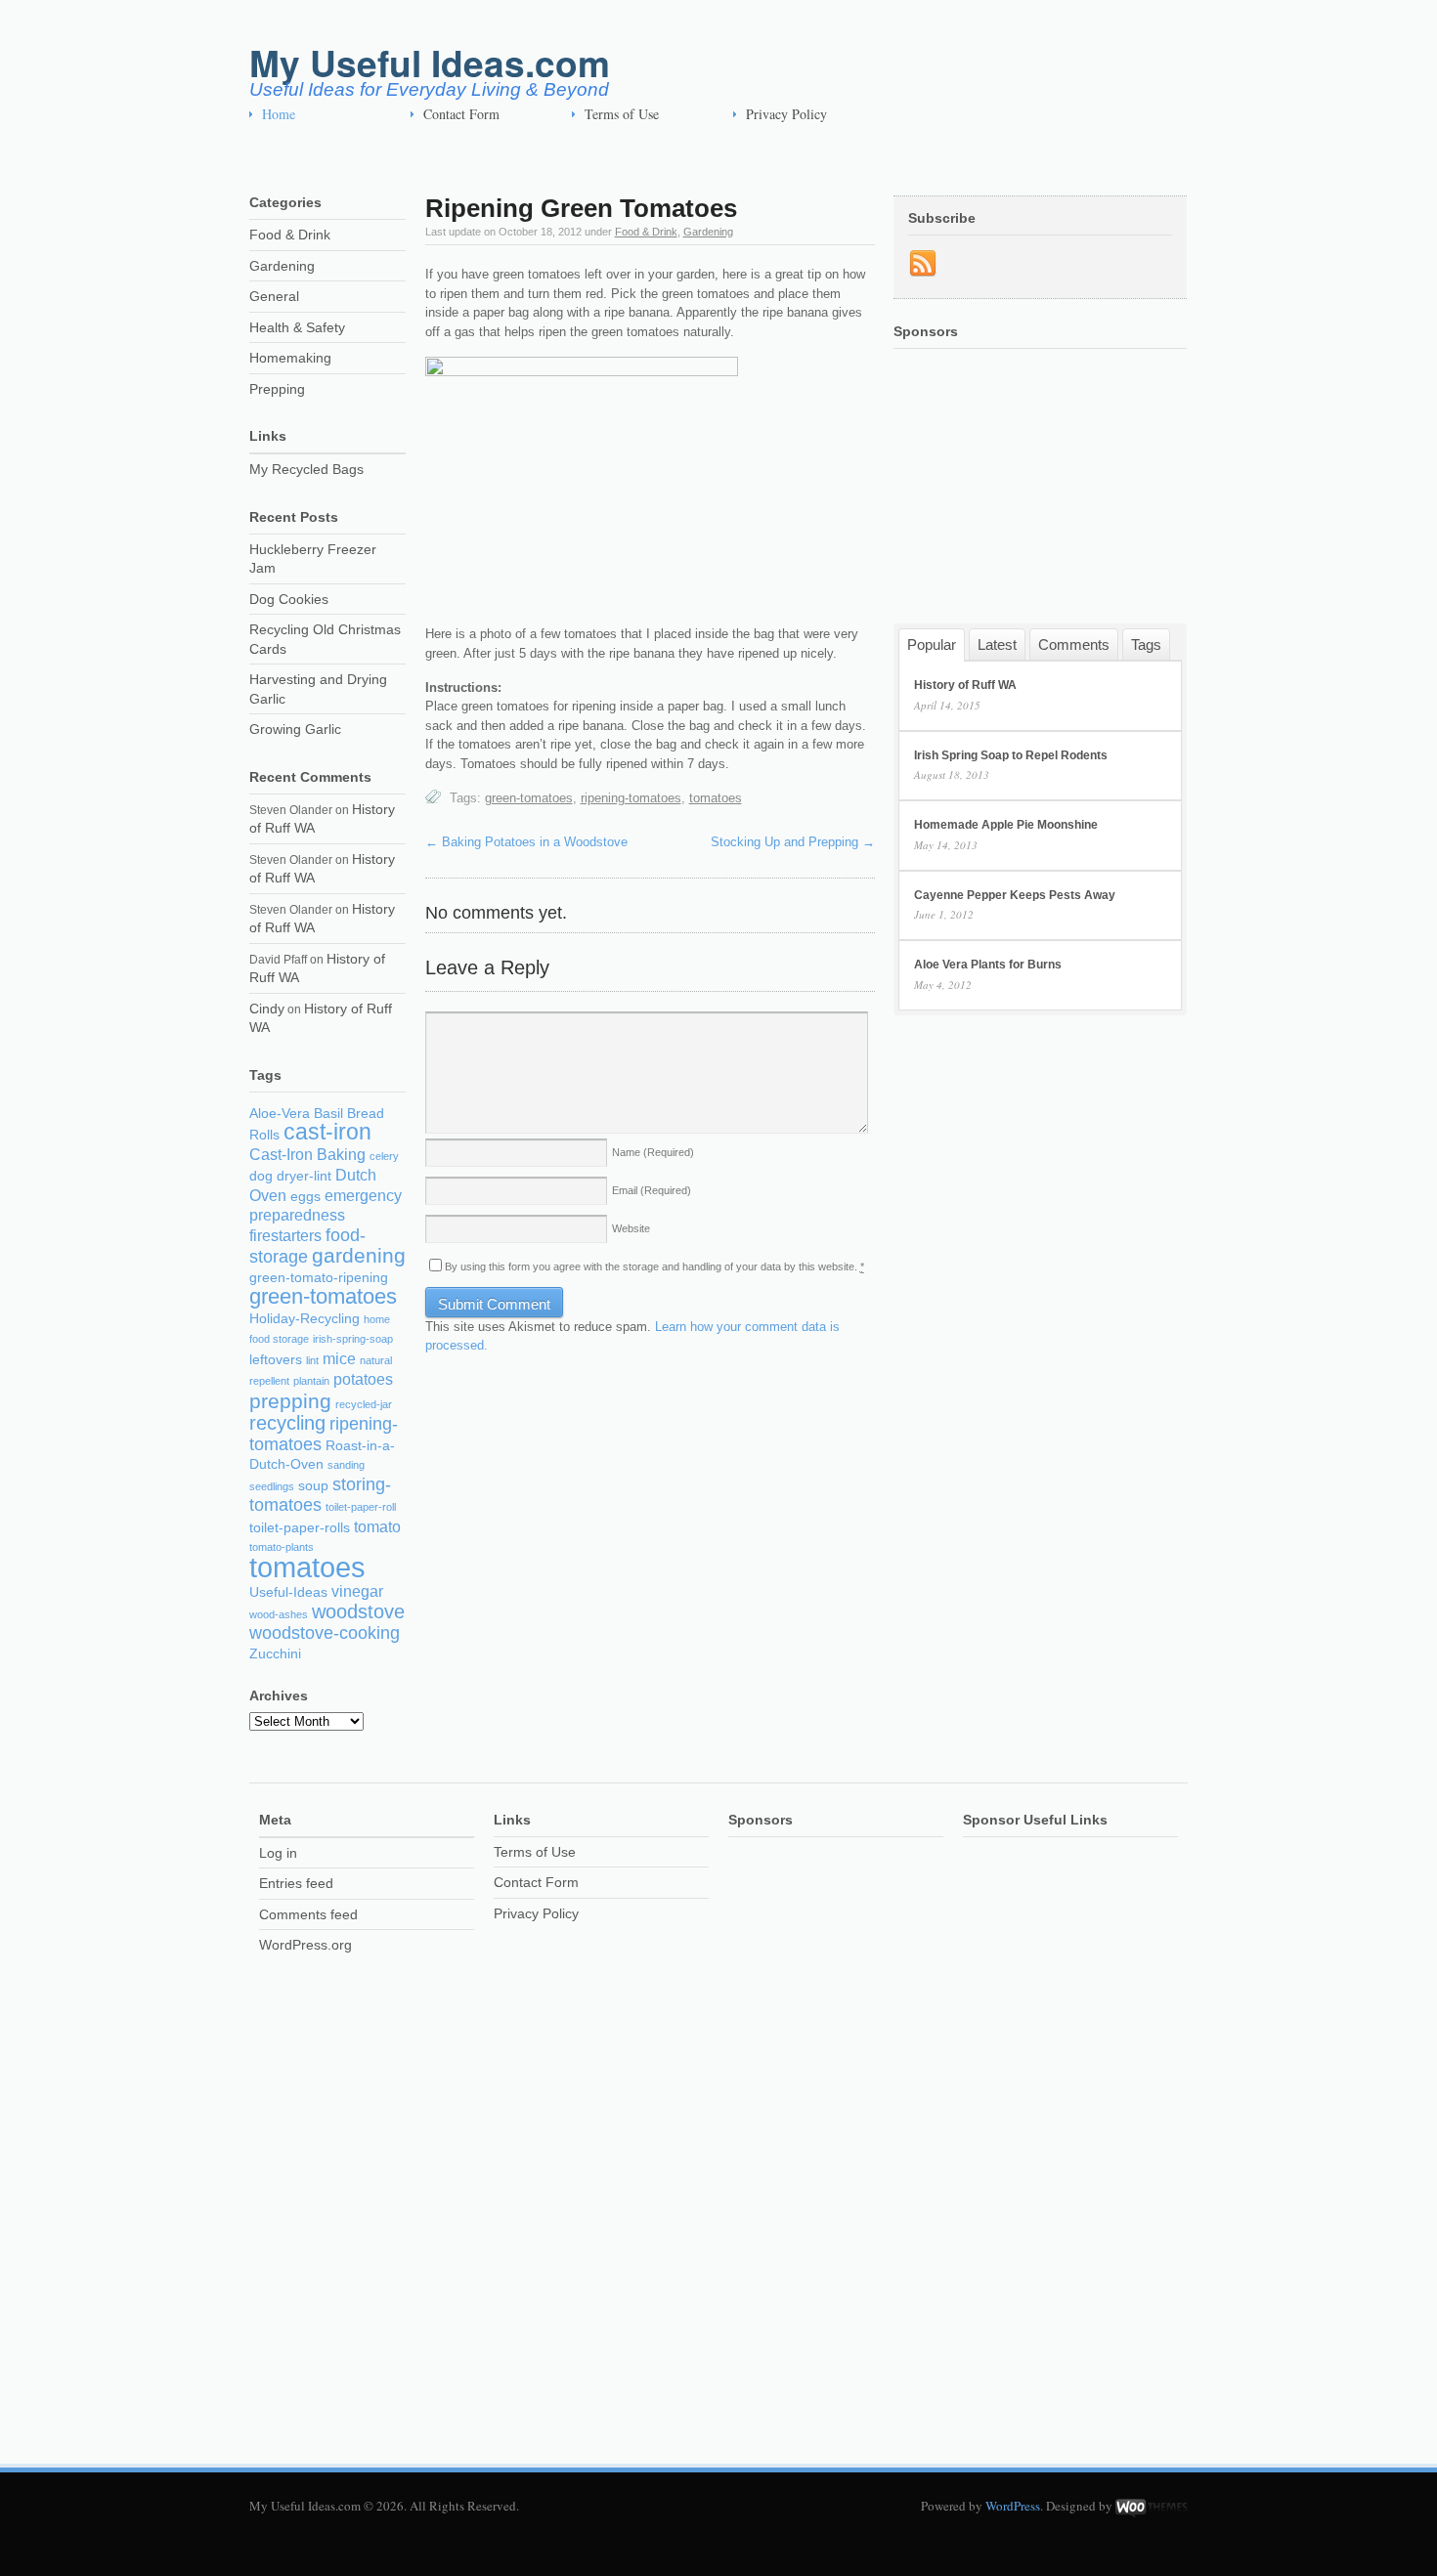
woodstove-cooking (325, 1633)
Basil (328, 1114)
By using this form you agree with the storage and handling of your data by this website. (654, 1267)
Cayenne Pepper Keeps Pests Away (1015, 895)
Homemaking (290, 358)
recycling (287, 1423)
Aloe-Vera (280, 1114)
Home (279, 114)
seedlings (272, 1486)
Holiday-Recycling (305, 1319)
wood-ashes (279, 1614)
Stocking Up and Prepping (793, 842)
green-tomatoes (529, 798)
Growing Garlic (295, 729)
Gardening (708, 232)
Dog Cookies (289, 599)
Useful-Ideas (288, 1592)
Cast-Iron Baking (307, 1155)
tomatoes (716, 798)
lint (312, 1360)
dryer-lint (304, 1176)
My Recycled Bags (306, 469)
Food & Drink (646, 232)
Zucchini (275, 1654)
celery (384, 1156)
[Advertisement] (605, 157)
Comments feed (308, 1914)
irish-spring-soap (353, 1339)
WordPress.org (305, 1945)
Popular (932, 644)
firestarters (285, 1236)
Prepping (277, 389)
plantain (311, 1381)
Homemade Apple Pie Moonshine (1006, 825)
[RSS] (923, 264)
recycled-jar (364, 1404)
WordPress (1013, 2506)
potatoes (363, 1379)
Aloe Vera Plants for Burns (988, 965)
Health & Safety (297, 327)
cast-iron (327, 1132)
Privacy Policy (786, 114)
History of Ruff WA (965, 685)
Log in (278, 1853)
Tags (1146, 644)
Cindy (267, 1009)
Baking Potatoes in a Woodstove (526, 842)
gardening (359, 1255)
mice (339, 1359)
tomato (377, 1527)
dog (261, 1176)
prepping (290, 1401)
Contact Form (461, 114)
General (274, 296)
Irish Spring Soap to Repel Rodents (1011, 755)
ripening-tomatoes (631, 798)
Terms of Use (622, 114)
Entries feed (296, 1883)
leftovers (276, 1360)
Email (652, 1190)
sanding (346, 1465)
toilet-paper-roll (361, 1507)
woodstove (358, 1611)
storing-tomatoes (320, 1495)
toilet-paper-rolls (300, 1528)
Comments (1074, 644)
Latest (997, 644)
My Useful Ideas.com (430, 62)
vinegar (357, 1591)
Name (653, 1152)
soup (313, 1486)
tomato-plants (282, 1547)
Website (631, 1228)
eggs (305, 1197)
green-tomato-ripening (319, 1278)
